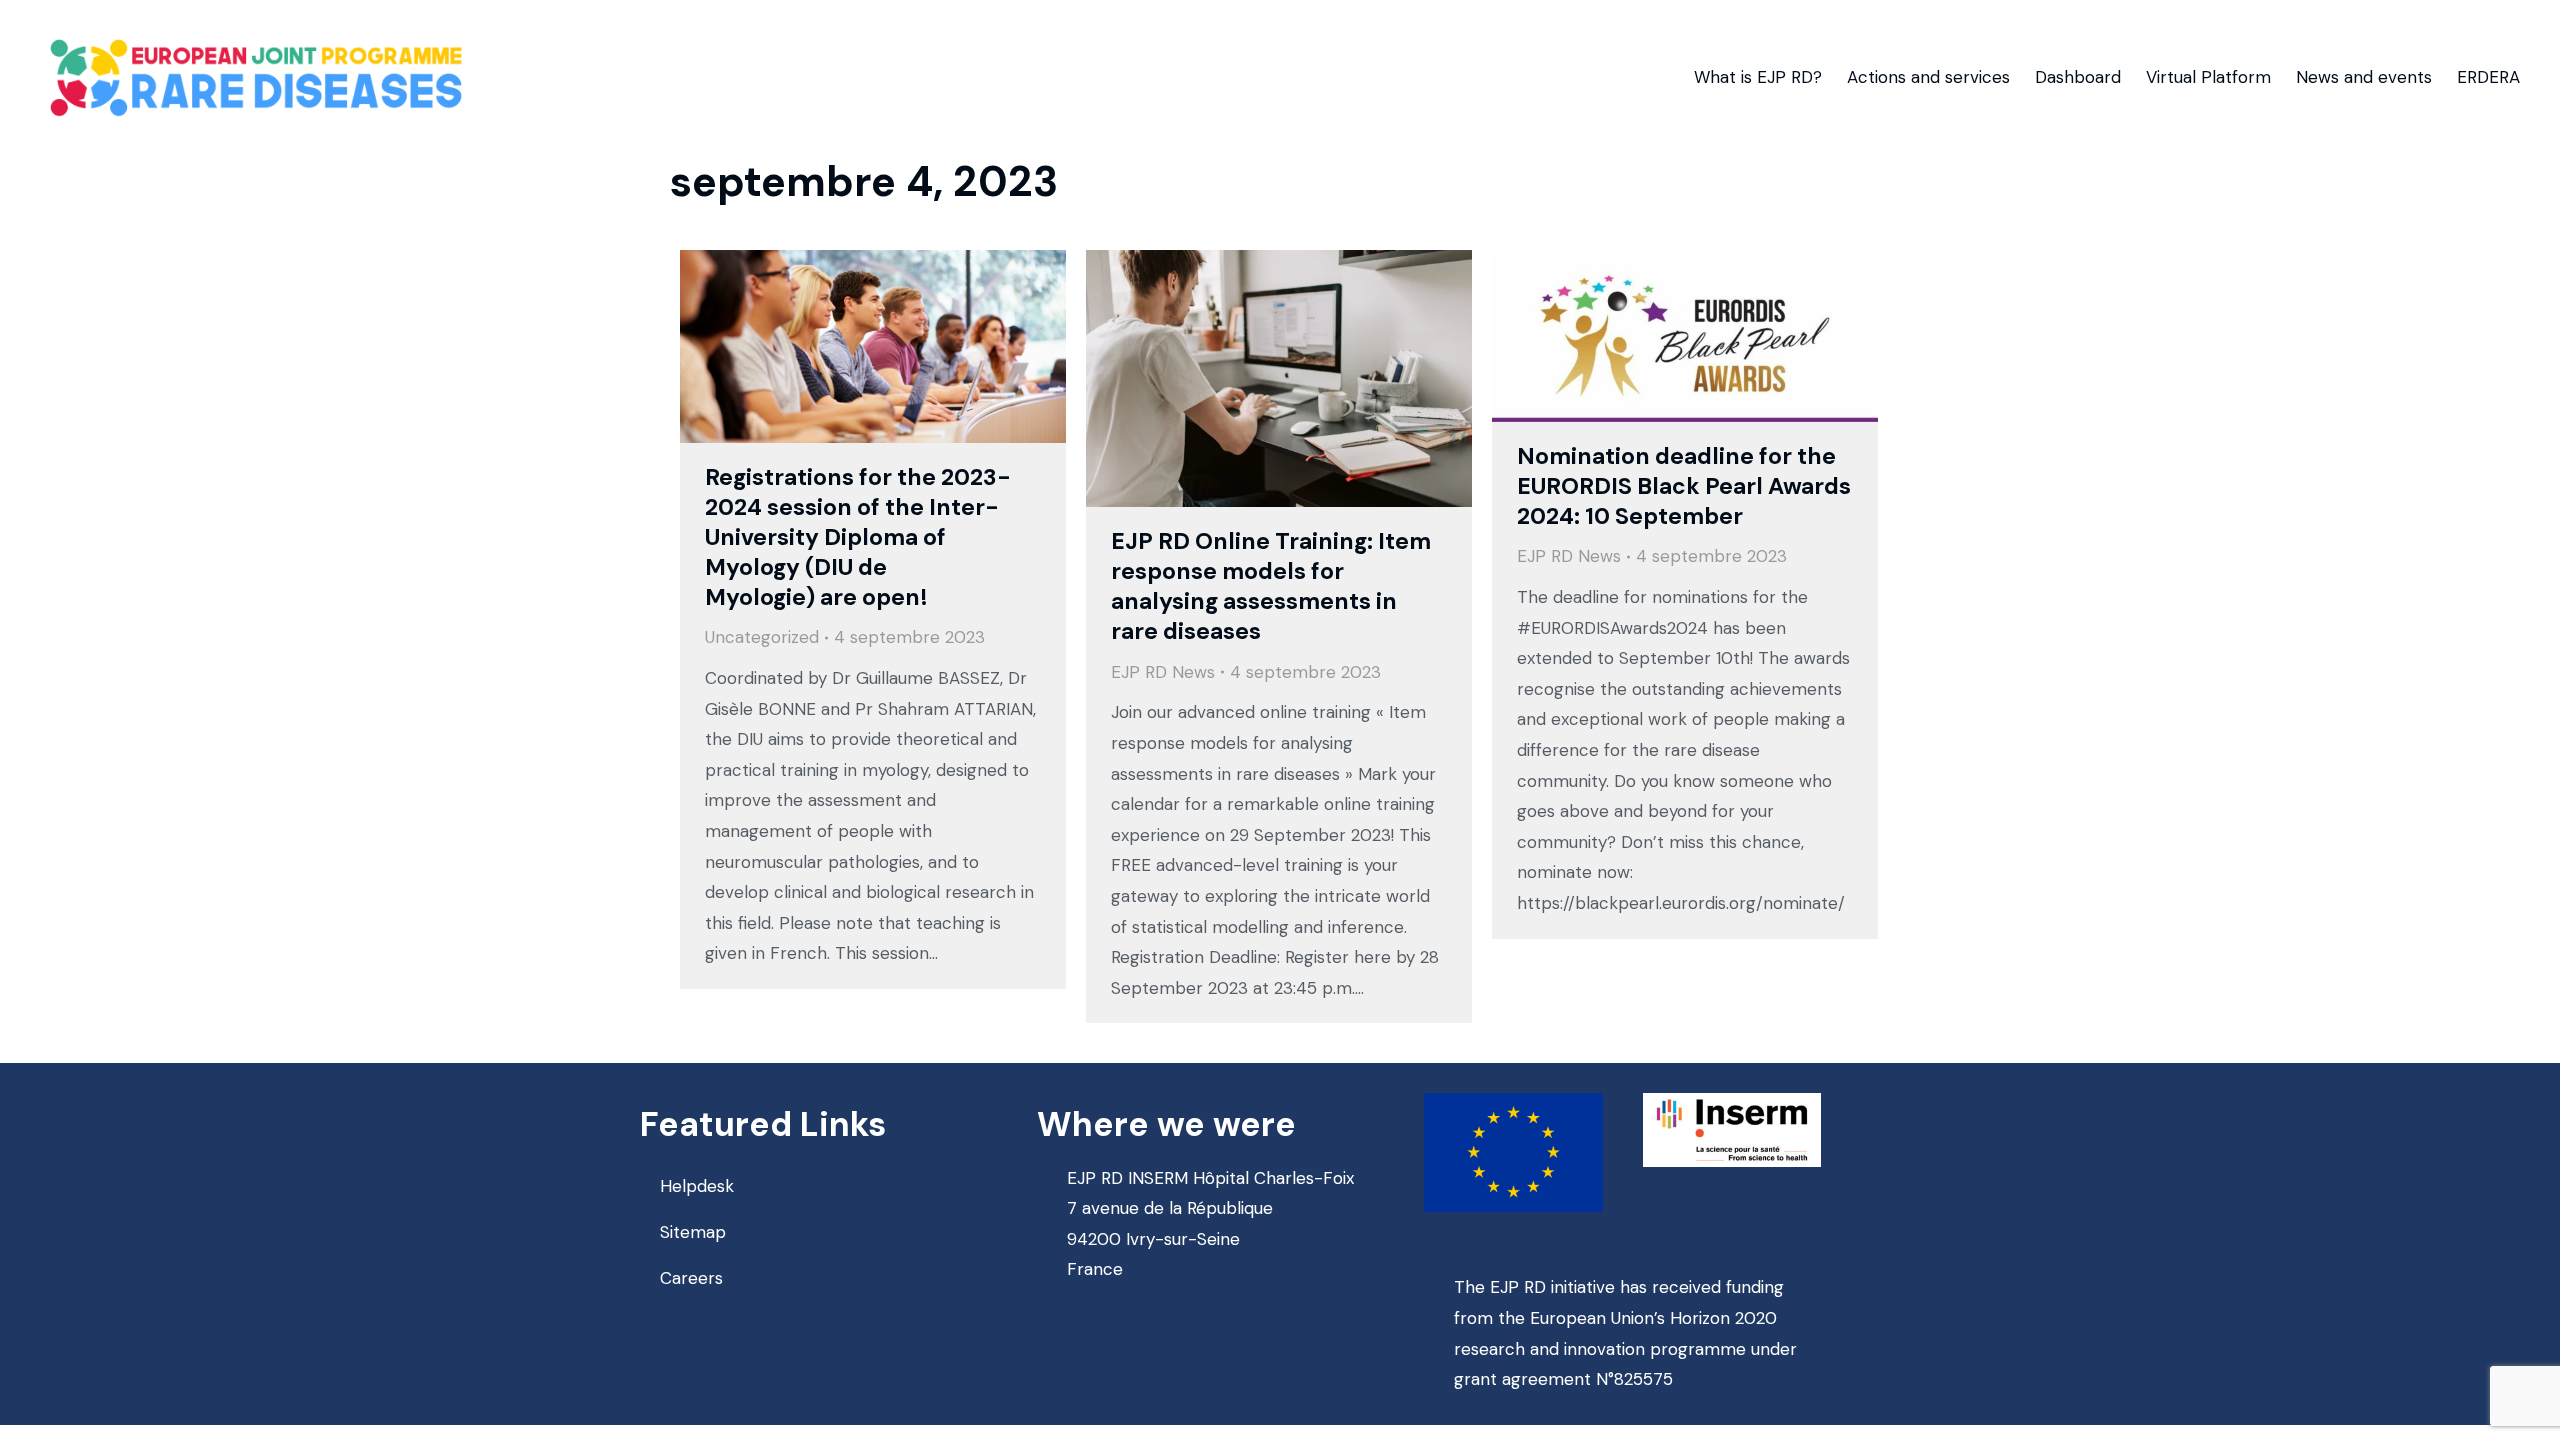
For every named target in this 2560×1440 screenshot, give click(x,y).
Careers (691, 1278)
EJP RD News (1163, 672)
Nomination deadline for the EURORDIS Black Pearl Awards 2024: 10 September (1684, 486)
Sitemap (693, 1232)
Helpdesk (697, 1186)
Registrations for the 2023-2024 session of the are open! (858, 537)
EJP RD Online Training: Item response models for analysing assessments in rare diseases (1271, 586)
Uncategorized (762, 637)
